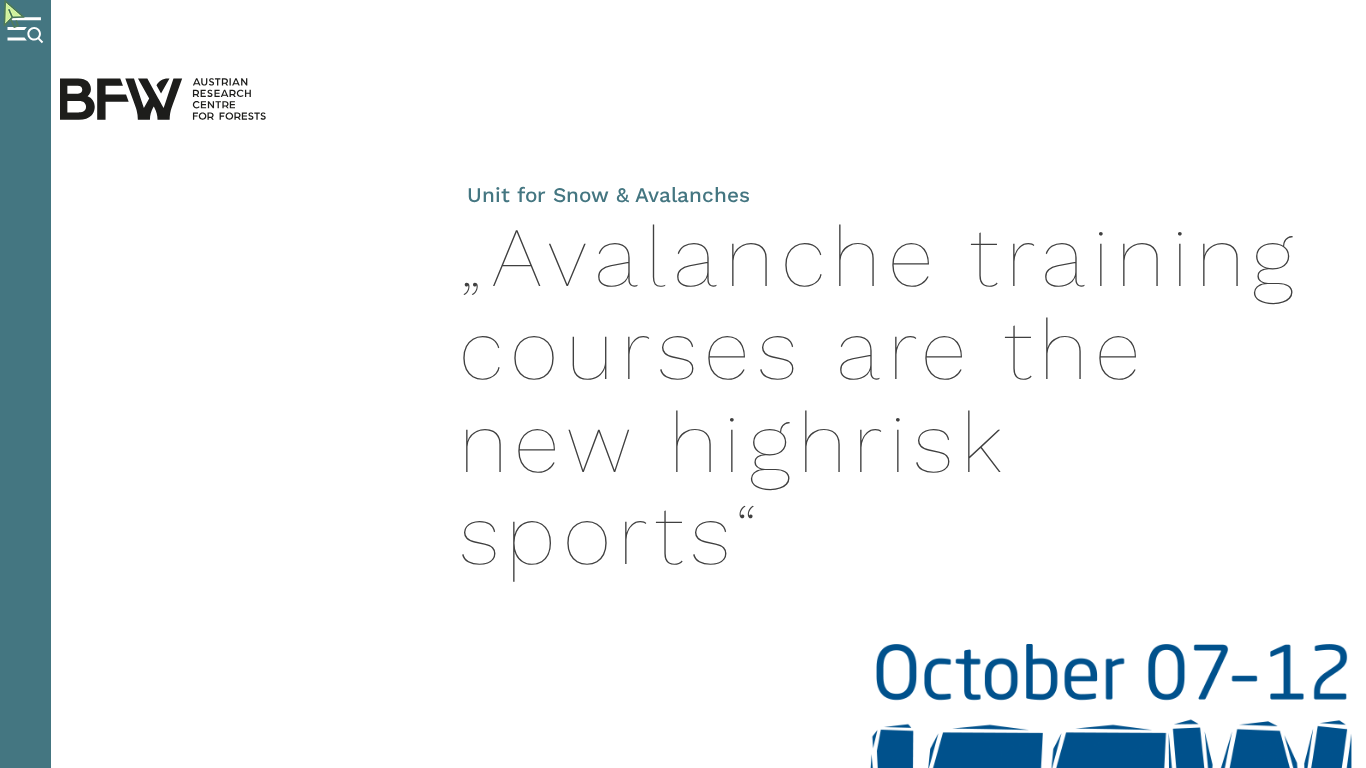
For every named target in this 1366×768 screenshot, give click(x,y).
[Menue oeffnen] (25, 384)
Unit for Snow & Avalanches (608, 195)
